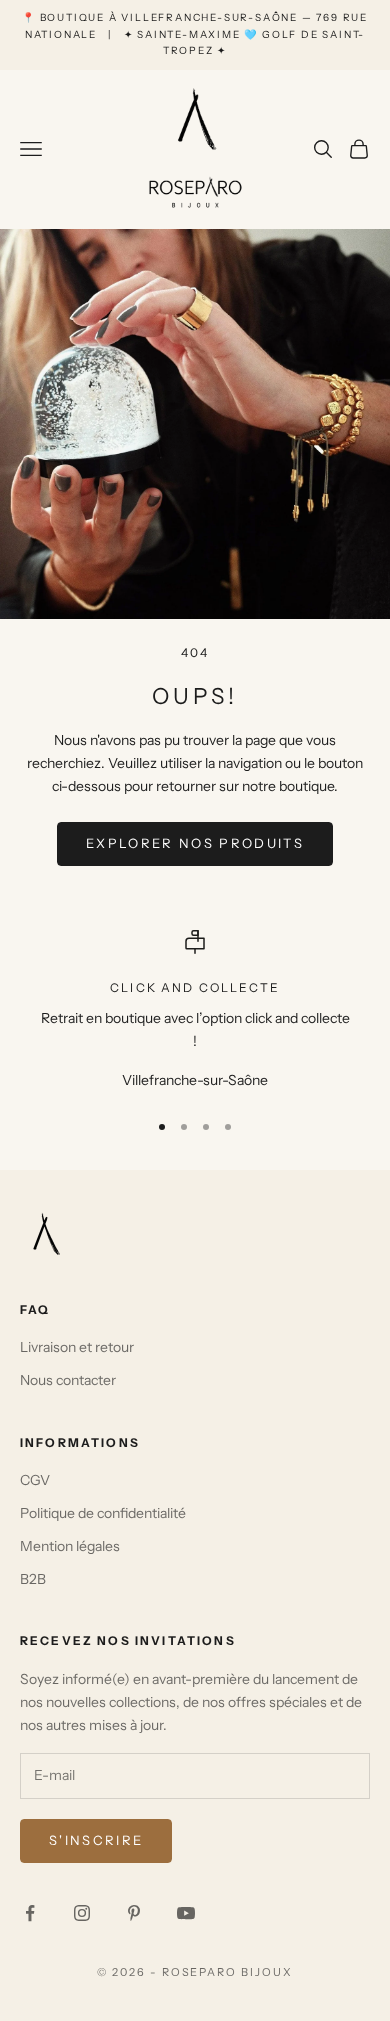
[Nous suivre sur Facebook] (30, 1913)
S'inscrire (96, 1840)
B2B (33, 1579)
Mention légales (70, 1546)
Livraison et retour (77, 1347)
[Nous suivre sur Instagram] (82, 1913)
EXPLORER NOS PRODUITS (195, 843)
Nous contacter (68, 1380)
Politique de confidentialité (103, 1513)
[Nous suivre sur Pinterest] (134, 1913)
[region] (195, 1011)
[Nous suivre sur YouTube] (186, 1913)
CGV (35, 1480)
